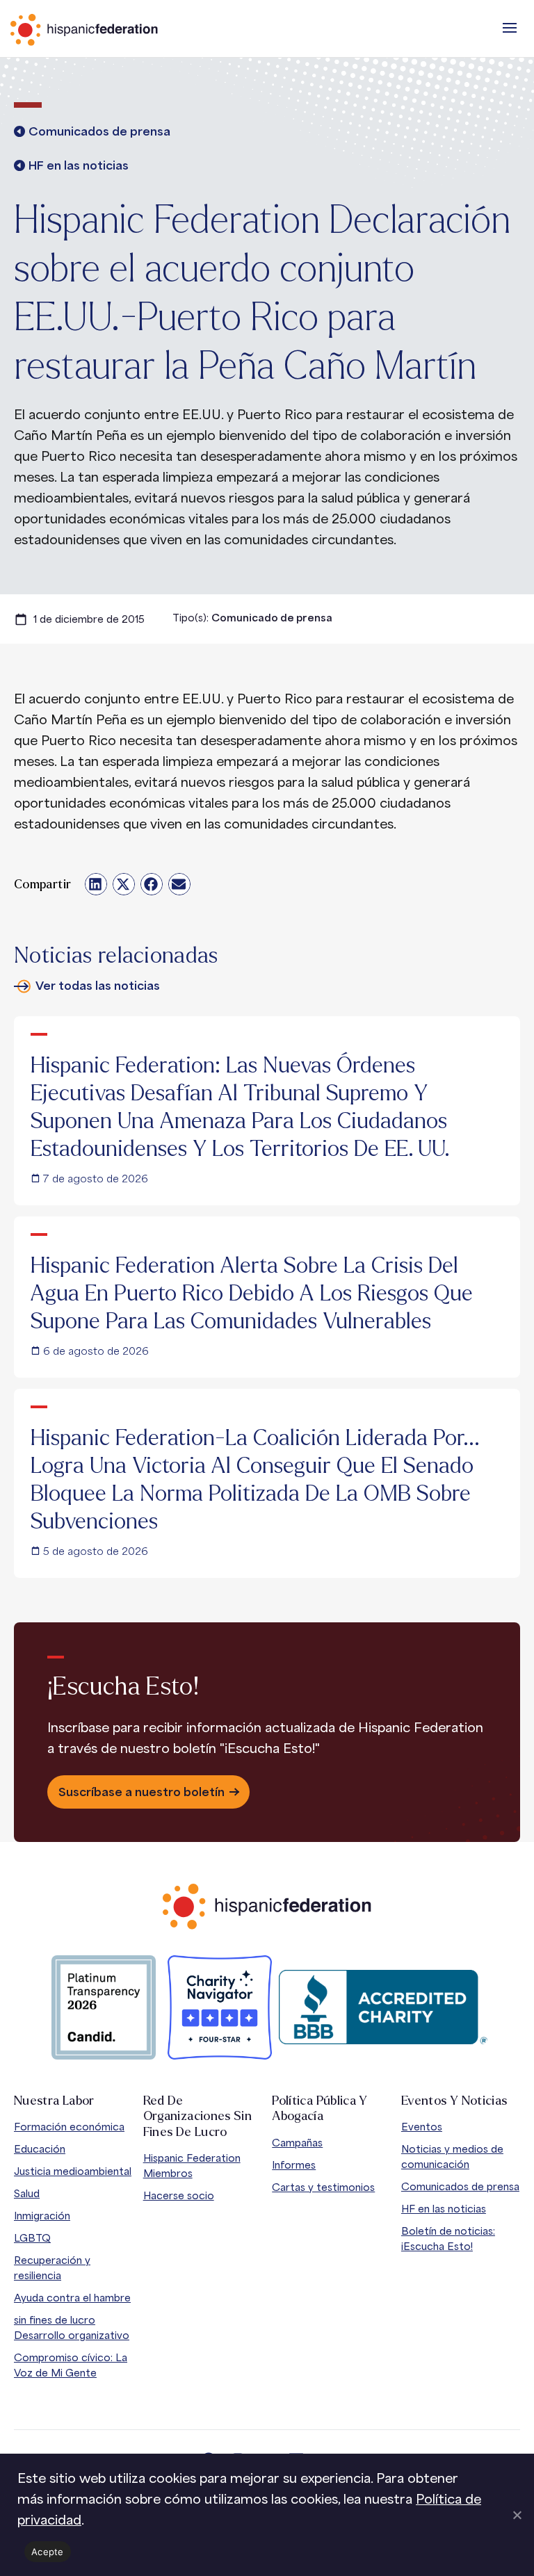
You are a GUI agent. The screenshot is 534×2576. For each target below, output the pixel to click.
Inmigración (42, 2216)
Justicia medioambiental (73, 2171)
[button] (510, 28)
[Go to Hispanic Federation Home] (267, 1906)
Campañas (297, 2143)
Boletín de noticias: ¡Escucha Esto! (448, 2239)
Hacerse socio (179, 2195)
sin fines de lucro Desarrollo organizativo (72, 2328)
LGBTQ (32, 2238)
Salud (27, 2193)
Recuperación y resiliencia (52, 2268)
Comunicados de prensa (460, 2186)
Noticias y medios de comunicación (452, 2157)
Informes (294, 2165)
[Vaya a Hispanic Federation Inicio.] (115, 30)
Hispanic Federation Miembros (192, 2166)
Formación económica (69, 2127)
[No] (517, 2515)
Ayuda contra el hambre (72, 2298)
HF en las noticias (444, 2209)
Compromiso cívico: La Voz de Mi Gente (71, 2365)
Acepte (48, 2552)
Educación (40, 2149)
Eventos (422, 2127)
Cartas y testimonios (323, 2187)
